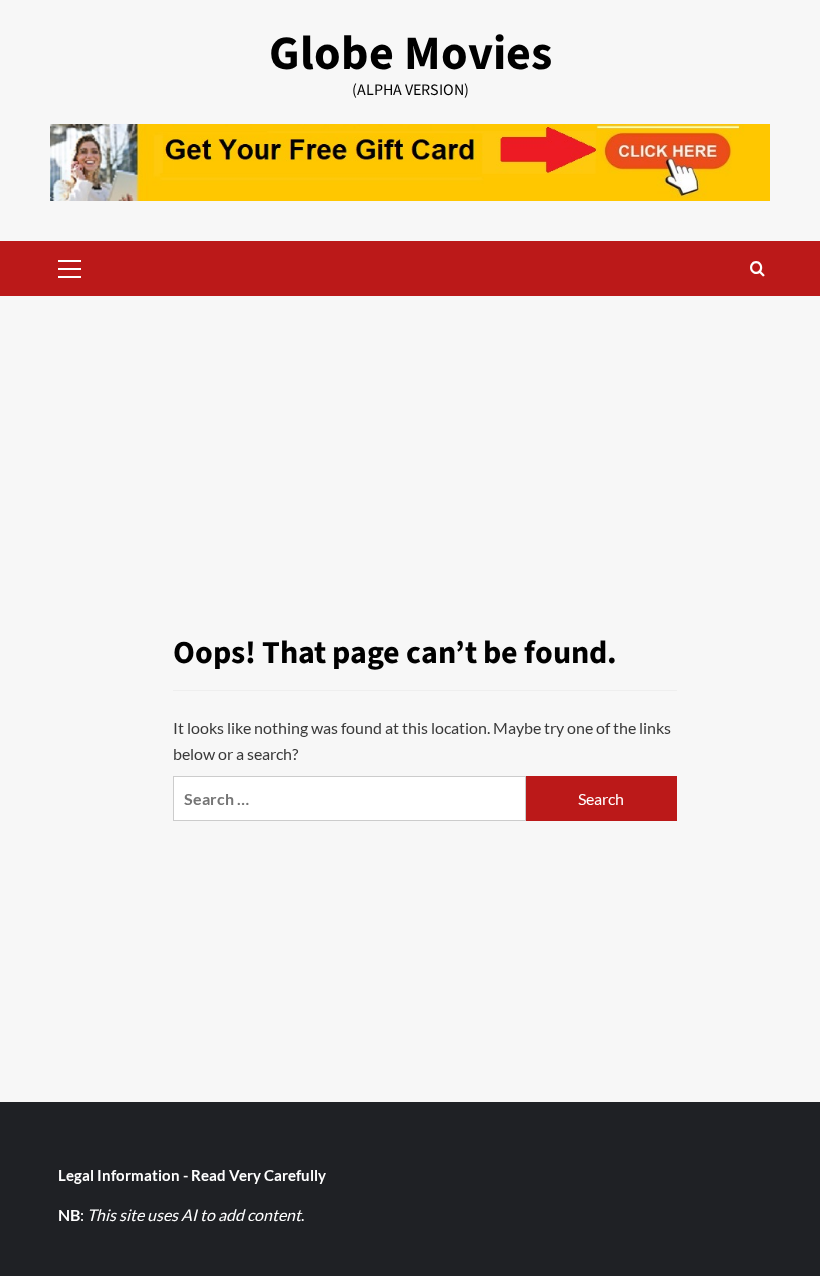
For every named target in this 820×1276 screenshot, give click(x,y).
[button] (70, 266)
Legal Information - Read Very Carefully (192, 1175)
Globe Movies (410, 54)
